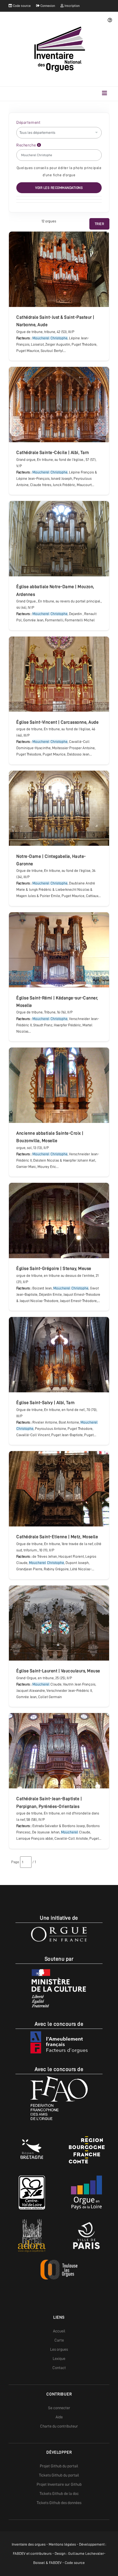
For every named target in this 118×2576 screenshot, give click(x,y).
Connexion (47, 6)
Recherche (27, 145)
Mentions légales (62, 2544)
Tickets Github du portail (59, 2475)
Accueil (59, 2331)
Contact (59, 2368)
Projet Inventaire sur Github (59, 2484)
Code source (21, 6)
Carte (59, 2340)
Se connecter (59, 2408)
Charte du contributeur (59, 2426)
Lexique (59, 2358)
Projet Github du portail (59, 2466)
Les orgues (59, 2349)
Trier (100, 224)
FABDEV (19, 2554)
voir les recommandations (59, 188)
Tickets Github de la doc (59, 2493)
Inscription (72, 6)
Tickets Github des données (59, 2503)
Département (28, 122)
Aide (59, 2417)
